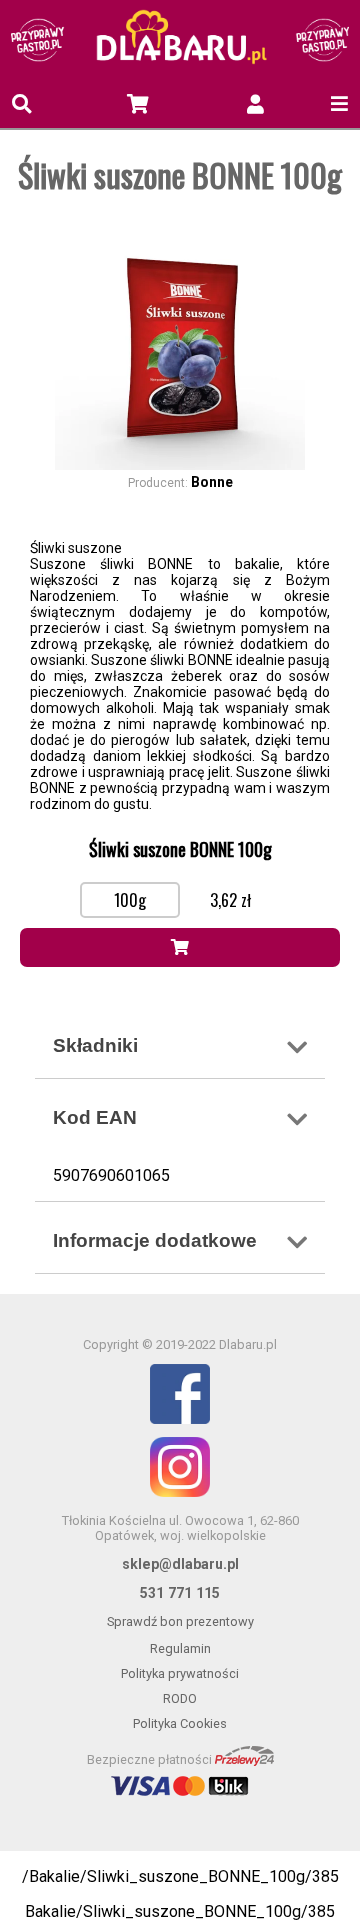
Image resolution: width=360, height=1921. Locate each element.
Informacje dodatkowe (155, 1240)
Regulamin (180, 1648)
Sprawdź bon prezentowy (180, 1621)
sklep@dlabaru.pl (180, 1564)
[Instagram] (180, 1468)
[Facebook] (180, 1395)
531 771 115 (180, 1593)
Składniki (95, 1045)
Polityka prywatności (180, 1673)
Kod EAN (95, 1117)
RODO (180, 1698)
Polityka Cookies (180, 1723)
